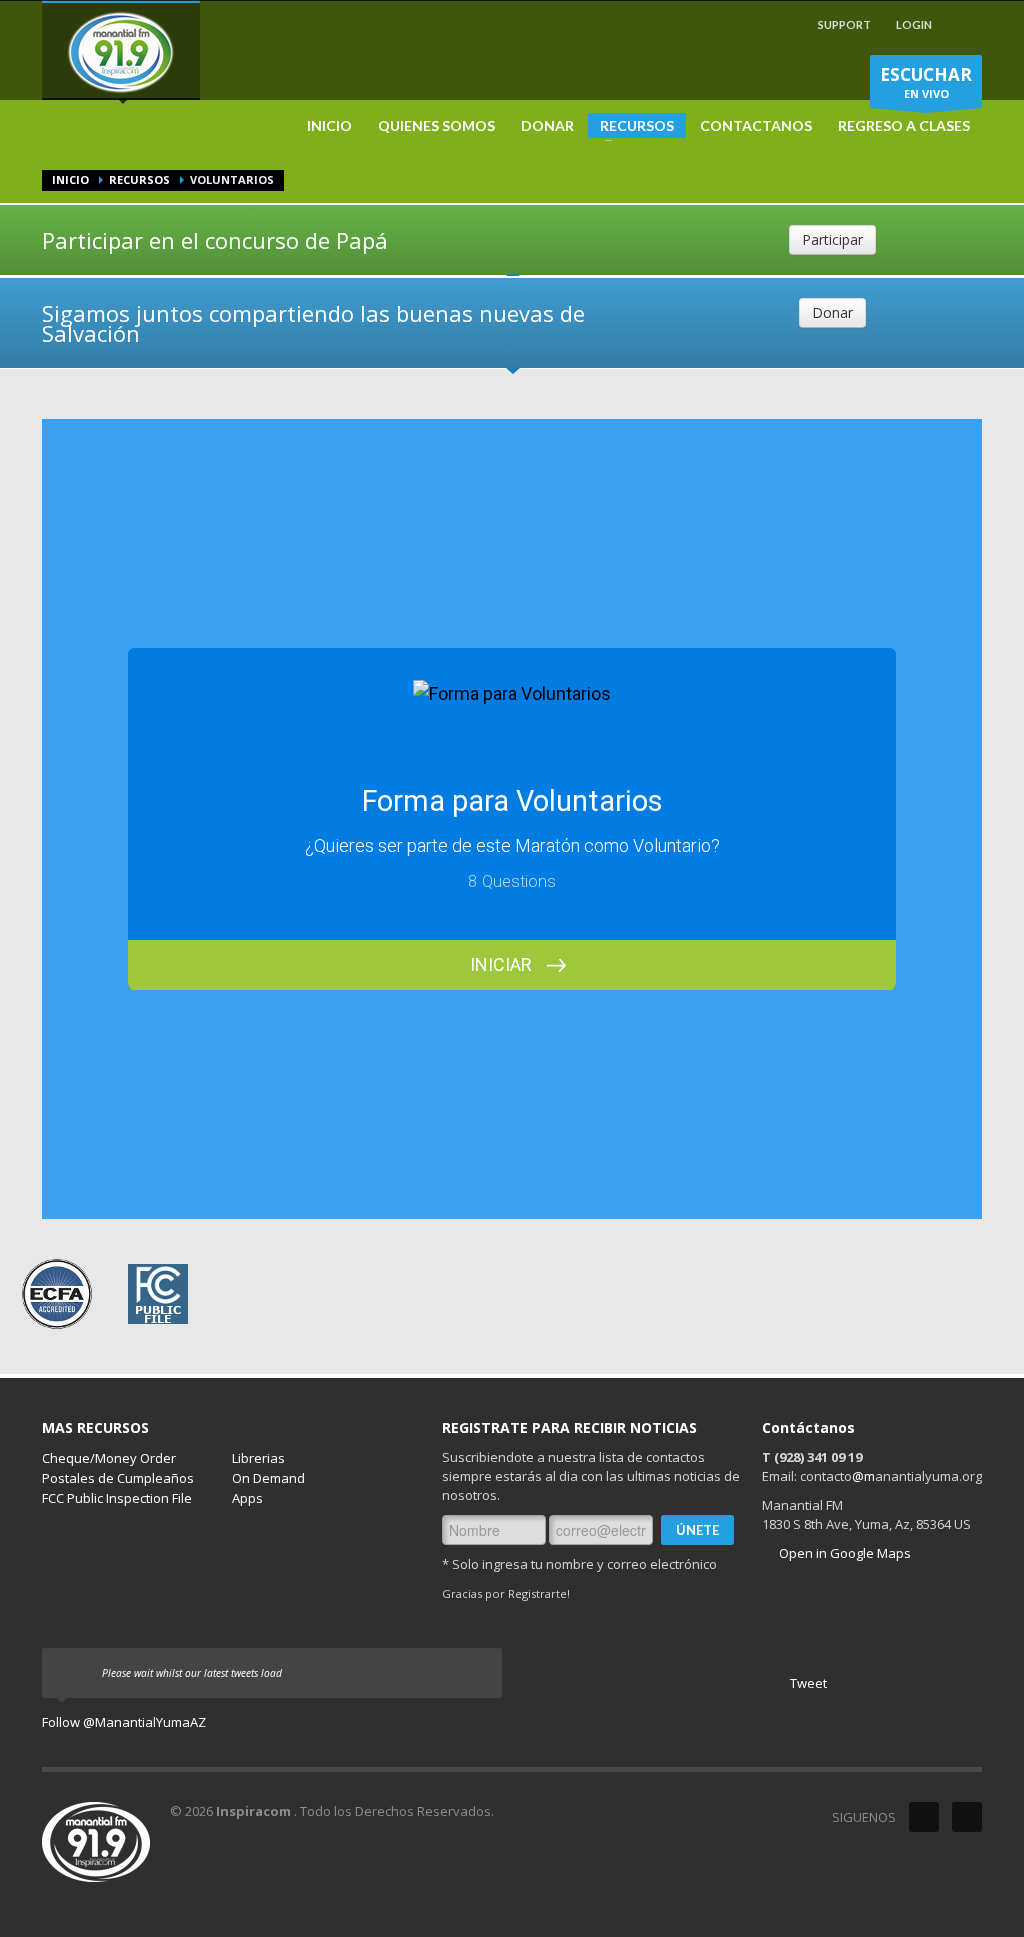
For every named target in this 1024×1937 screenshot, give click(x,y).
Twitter (924, 1817)
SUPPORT (844, 24)
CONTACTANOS (756, 126)
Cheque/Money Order (109, 1458)
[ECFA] (57, 1292)
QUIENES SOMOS (436, 126)
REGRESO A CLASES (904, 126)
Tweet (808, 1683)
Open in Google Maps (843, 1553)
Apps (247, 1498)
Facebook (967, 1817)
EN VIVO (926, 82)
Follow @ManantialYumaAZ (124, 1722)
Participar (832, 239)
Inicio (70, 179)
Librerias (258, 1458)
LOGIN (914, 24)
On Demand (268, 1478)
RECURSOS (631, 127)
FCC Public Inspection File (117, 1498)
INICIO (329, 126)
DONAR (547, 126)
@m (863, 1476)
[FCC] (158, 1292)
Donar (832, 312)
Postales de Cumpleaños (118, 1478)
